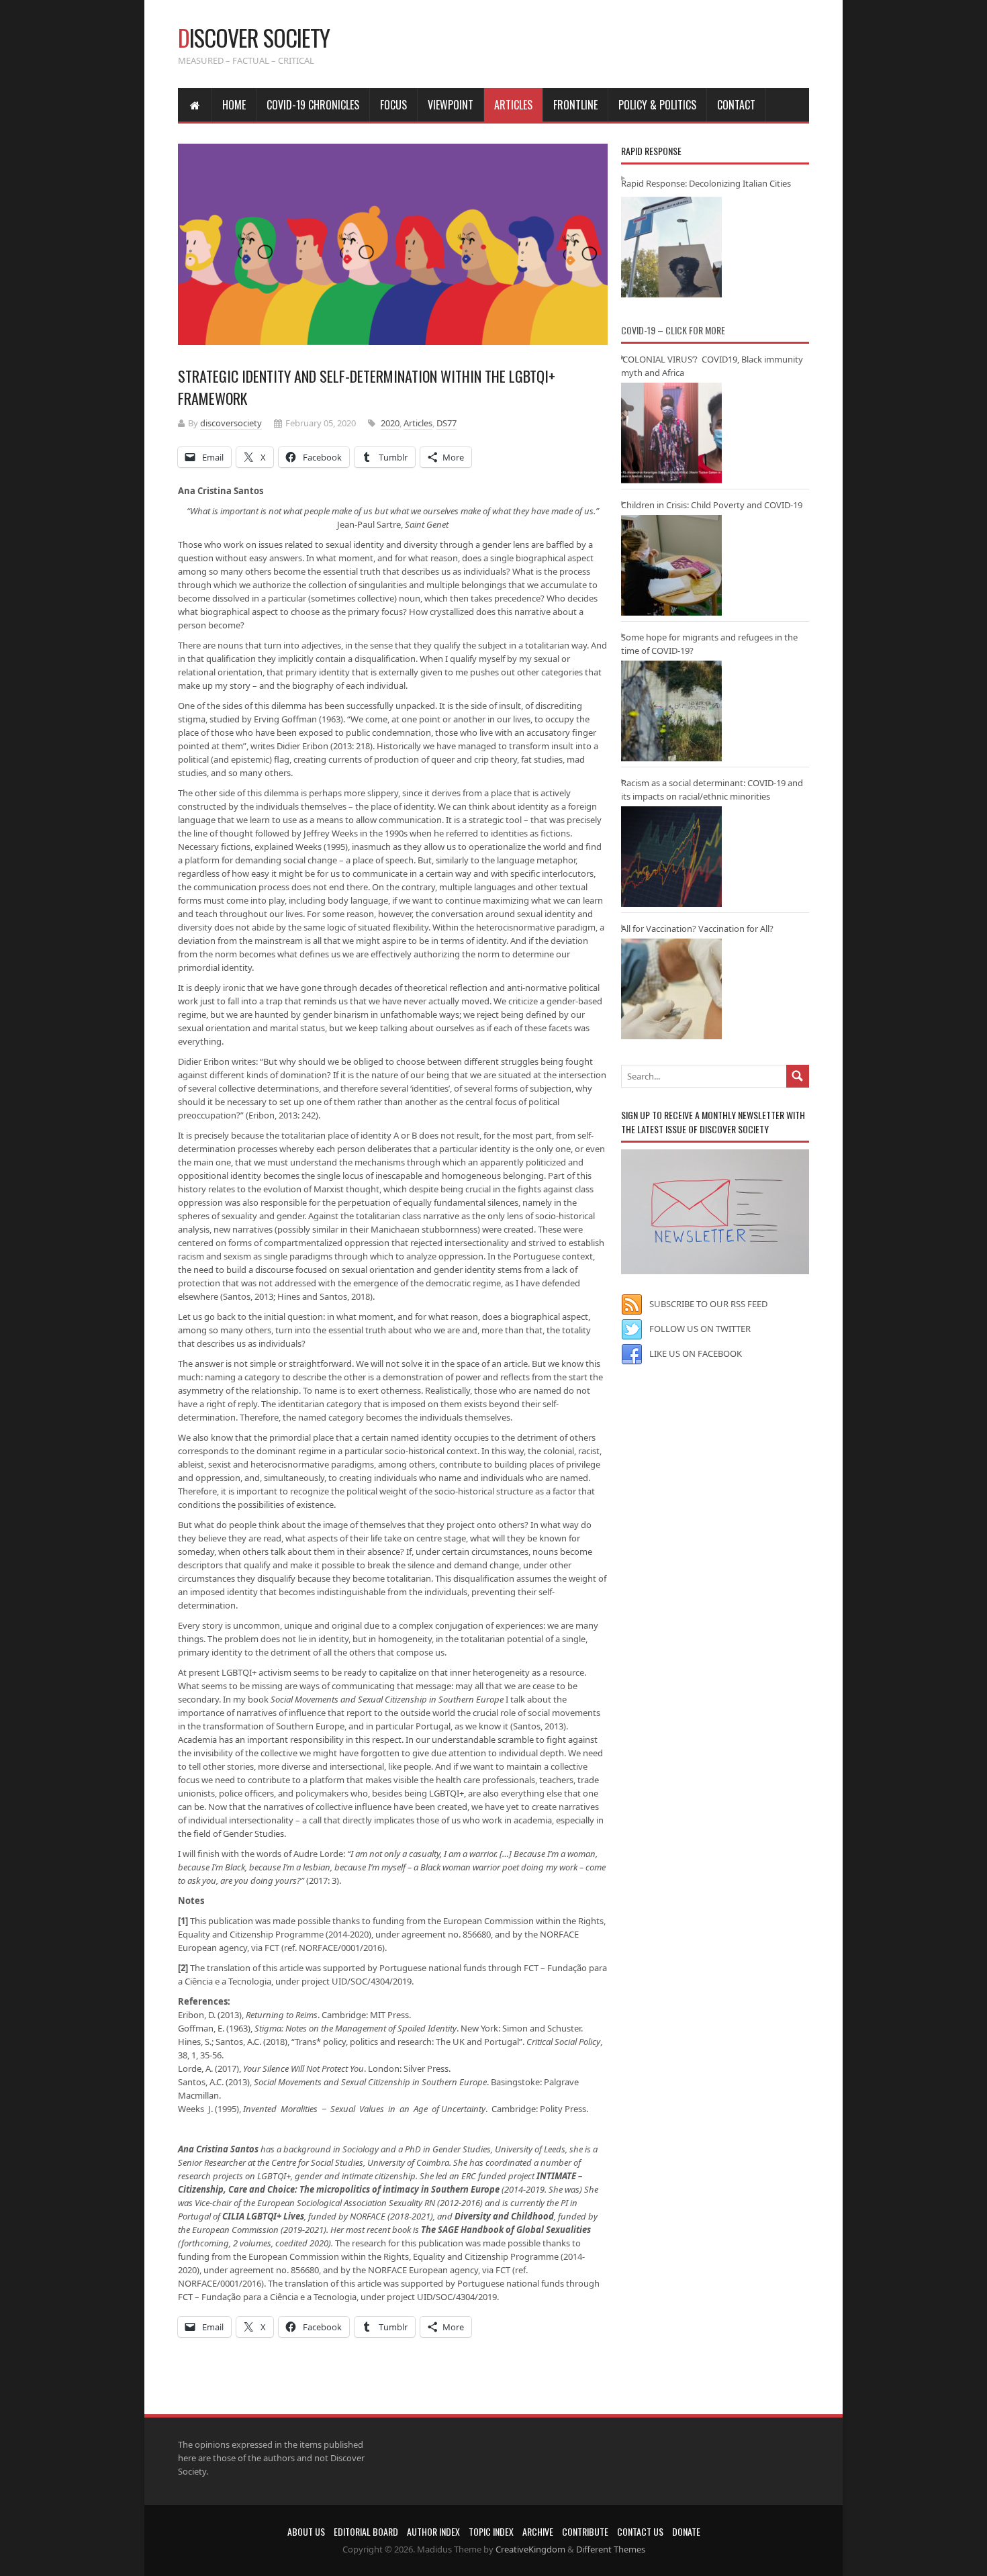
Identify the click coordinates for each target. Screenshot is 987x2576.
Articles (513, 105)
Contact (736, 105)
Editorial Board (366, 2531)
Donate (686, 2531)
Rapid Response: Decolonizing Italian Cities (706, 183)
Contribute (585, 2531)
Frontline (575, 105)
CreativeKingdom (530, 2549)
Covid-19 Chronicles (313, 105)
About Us (306, 2531)
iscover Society (254, 37)
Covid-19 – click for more (673, 330)
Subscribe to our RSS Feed (708, 1304)
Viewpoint (451, 105)
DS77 (446, 423)
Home (234, 105)
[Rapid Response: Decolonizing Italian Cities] (671, 247)
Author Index (433, 2531)
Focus (393, 105)
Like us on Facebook (696, 1353)
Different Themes (611, 2549)
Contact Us (640, 2531)
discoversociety (231, 423)
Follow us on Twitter (700, 1329)
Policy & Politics (657, 105)
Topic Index (491, 2531)
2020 (390, 423)
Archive (538, 2531)
